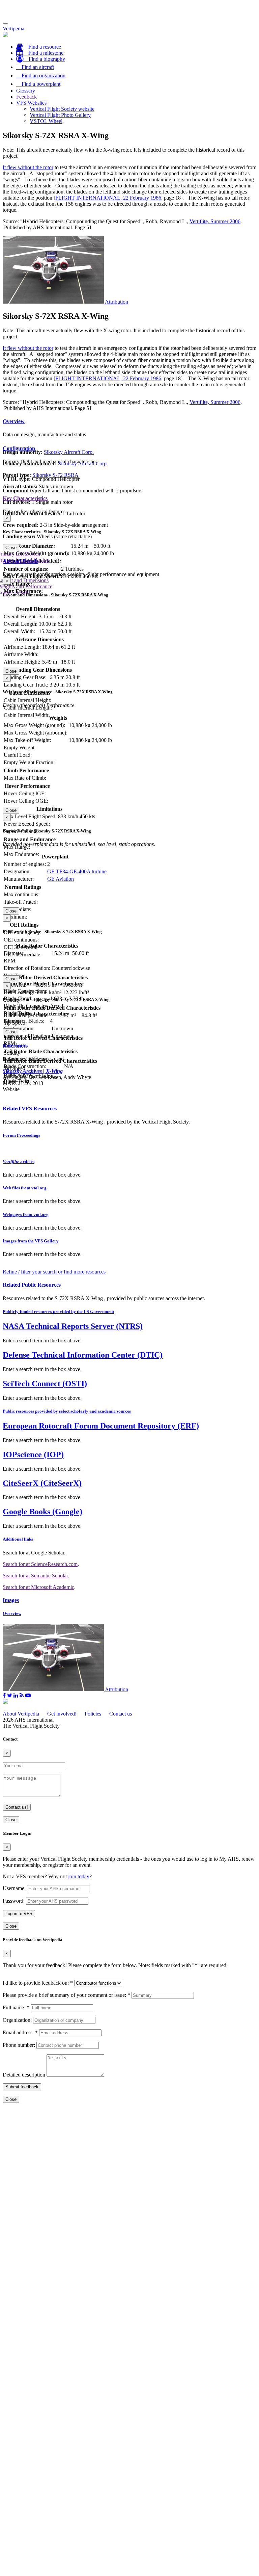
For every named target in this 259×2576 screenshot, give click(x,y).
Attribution (117, 302)
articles (19, 1162)
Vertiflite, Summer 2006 (215, 221)
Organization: (17, 2020)
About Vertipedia (21, 1714)
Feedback (26, 97)
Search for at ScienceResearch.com (40, 1564)
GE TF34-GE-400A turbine (77, 871)
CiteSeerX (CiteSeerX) (42, 1483)
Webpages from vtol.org (26, 1215)
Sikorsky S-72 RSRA (55, 475)
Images (11, 1600)
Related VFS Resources (30, 1109)
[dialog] (129, 533)
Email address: (20, 2032)
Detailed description (24, 2075)
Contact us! (17, 1807)
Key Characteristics (25, 498)
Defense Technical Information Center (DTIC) (83, 1355)
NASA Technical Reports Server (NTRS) (73, 1326)
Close (11, 548)
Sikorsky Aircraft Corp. (69, 452)
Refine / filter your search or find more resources (54, 1272)
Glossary (26, 91)
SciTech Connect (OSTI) (45, 1384)
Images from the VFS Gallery (31, 1241)
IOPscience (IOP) (33, 1454)
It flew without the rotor (28, 167)
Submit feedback (22, 2087)
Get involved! (62, 1714)
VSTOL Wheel (46, 121)
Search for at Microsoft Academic (38, 1587)
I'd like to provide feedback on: (38, 1983)
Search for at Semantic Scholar (35, 1576)
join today (79, 1876)
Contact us (121, 1714)
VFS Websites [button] (31, 103)
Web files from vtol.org (25, 1188)
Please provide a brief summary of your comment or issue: (66, 1995)
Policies (93, 1714)
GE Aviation (61, 879)
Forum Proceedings (21, 1135)
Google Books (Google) (42, 1512)
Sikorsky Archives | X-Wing (33, 1071)
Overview (14, 421)
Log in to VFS (19, 1914)
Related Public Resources (32, 1285)
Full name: (16, 2007)
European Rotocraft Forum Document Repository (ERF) (101, 1426)
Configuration (19, 448)
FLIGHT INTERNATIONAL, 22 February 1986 (108, 198)
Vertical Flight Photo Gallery (60, 115)
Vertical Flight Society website (62, 109)
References (15, 1046)
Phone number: (19, 2045)
